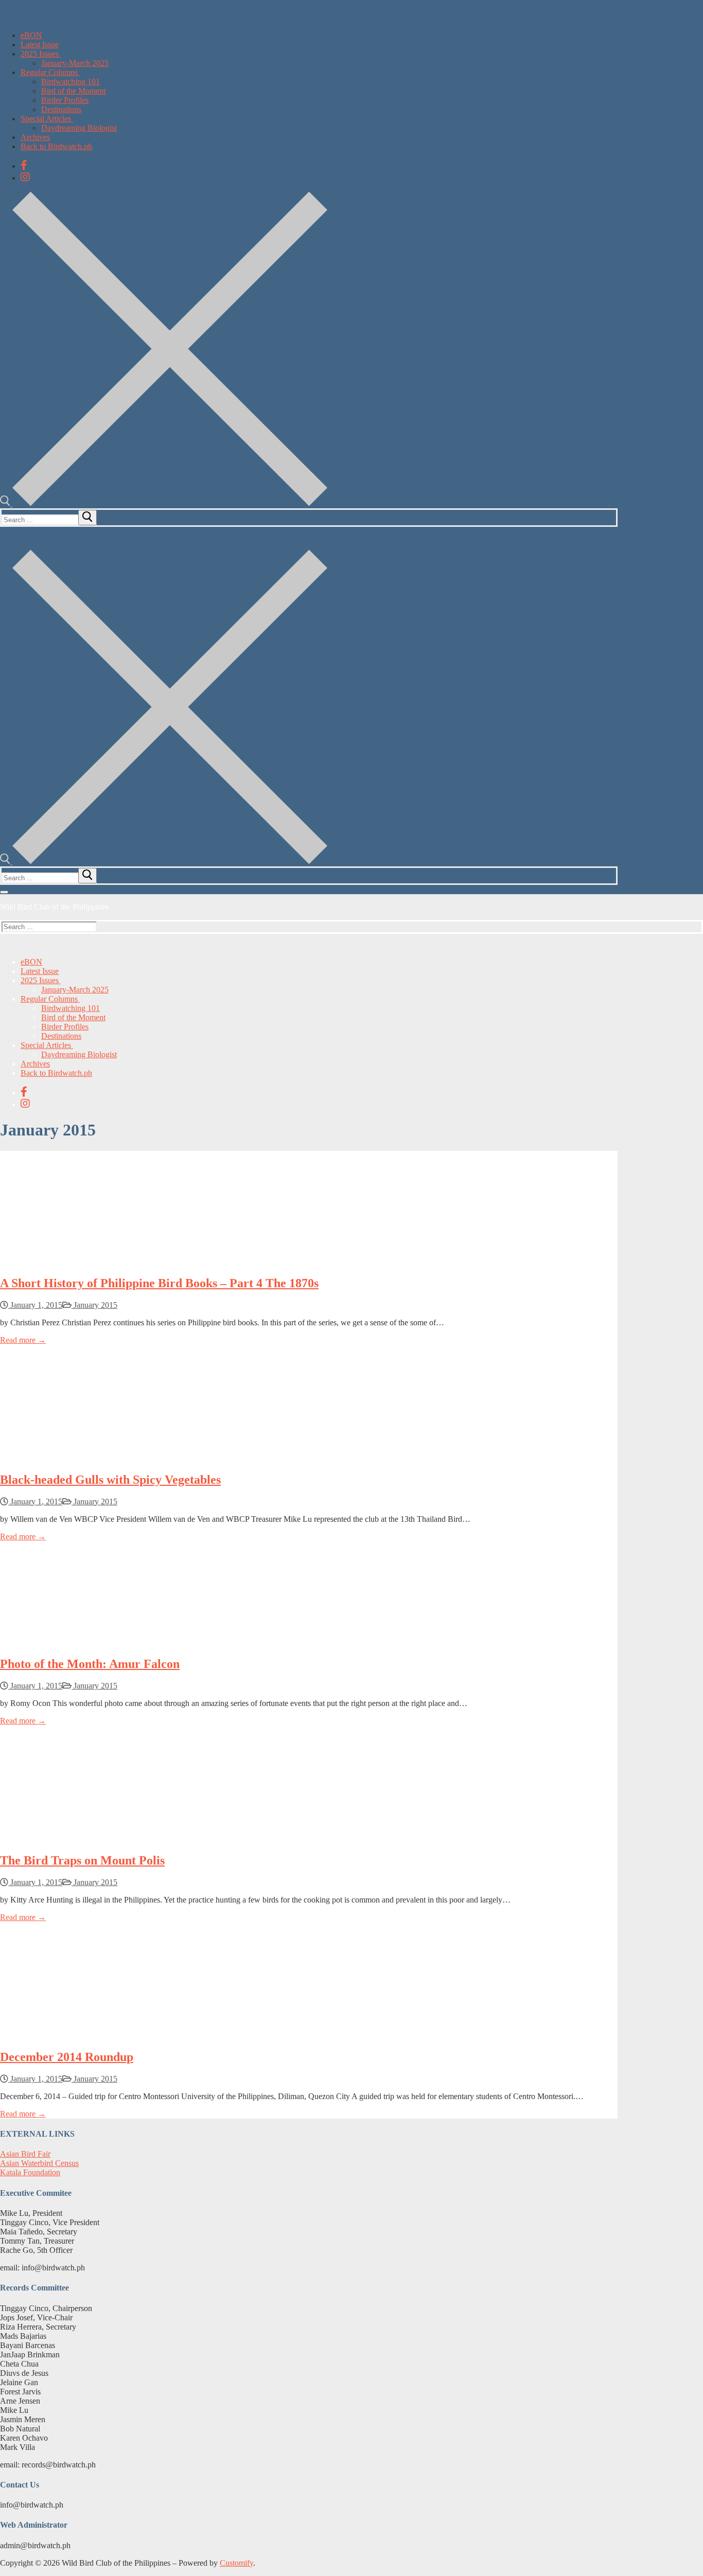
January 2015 (94, 1305)
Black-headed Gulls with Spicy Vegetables (110, 1480)
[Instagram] (25, 177)
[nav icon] (4, 892)
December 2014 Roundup (67, 2057)
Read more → (23, 1340)
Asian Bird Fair (25, 2154)
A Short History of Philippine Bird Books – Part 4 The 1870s (159, 1283)
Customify (236, 2563)
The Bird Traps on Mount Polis (82, 1860)
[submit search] (87, 518)
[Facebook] (24, 165)
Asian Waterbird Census (39, 2163)
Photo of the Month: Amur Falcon (90, 1664)
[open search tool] (164, 503)
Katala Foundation (30, 2172)
